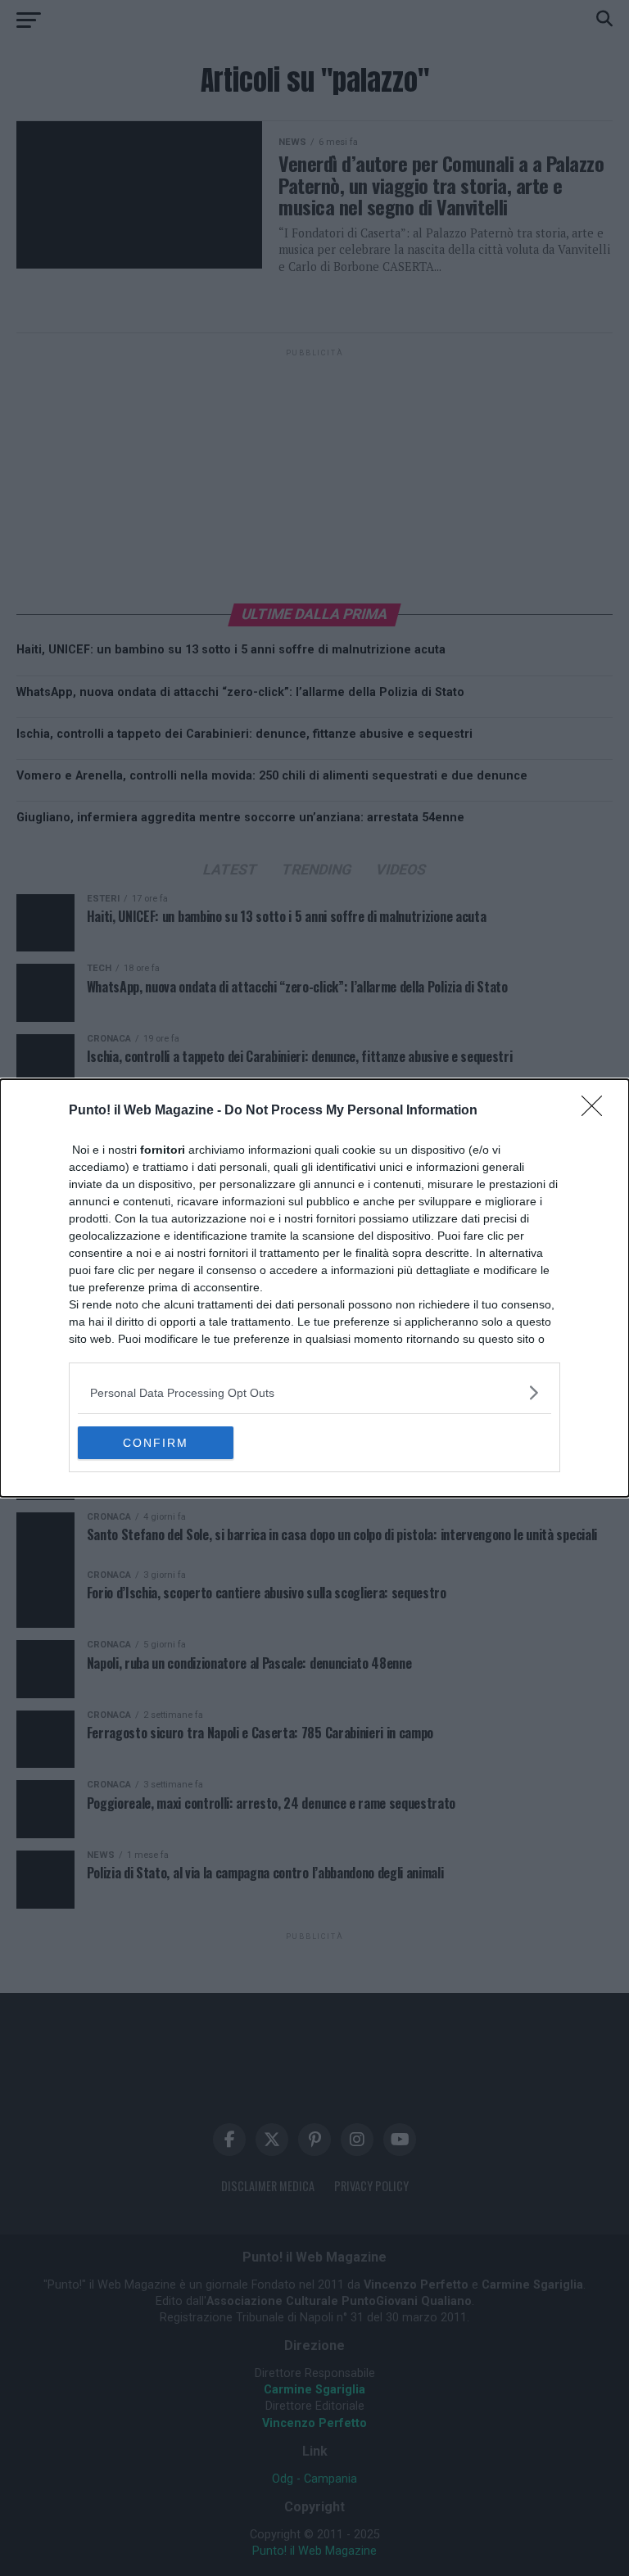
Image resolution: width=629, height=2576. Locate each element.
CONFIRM (156, 1443)
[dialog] (314, 1288)
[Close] (597, 1111)
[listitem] (314, 1392)
